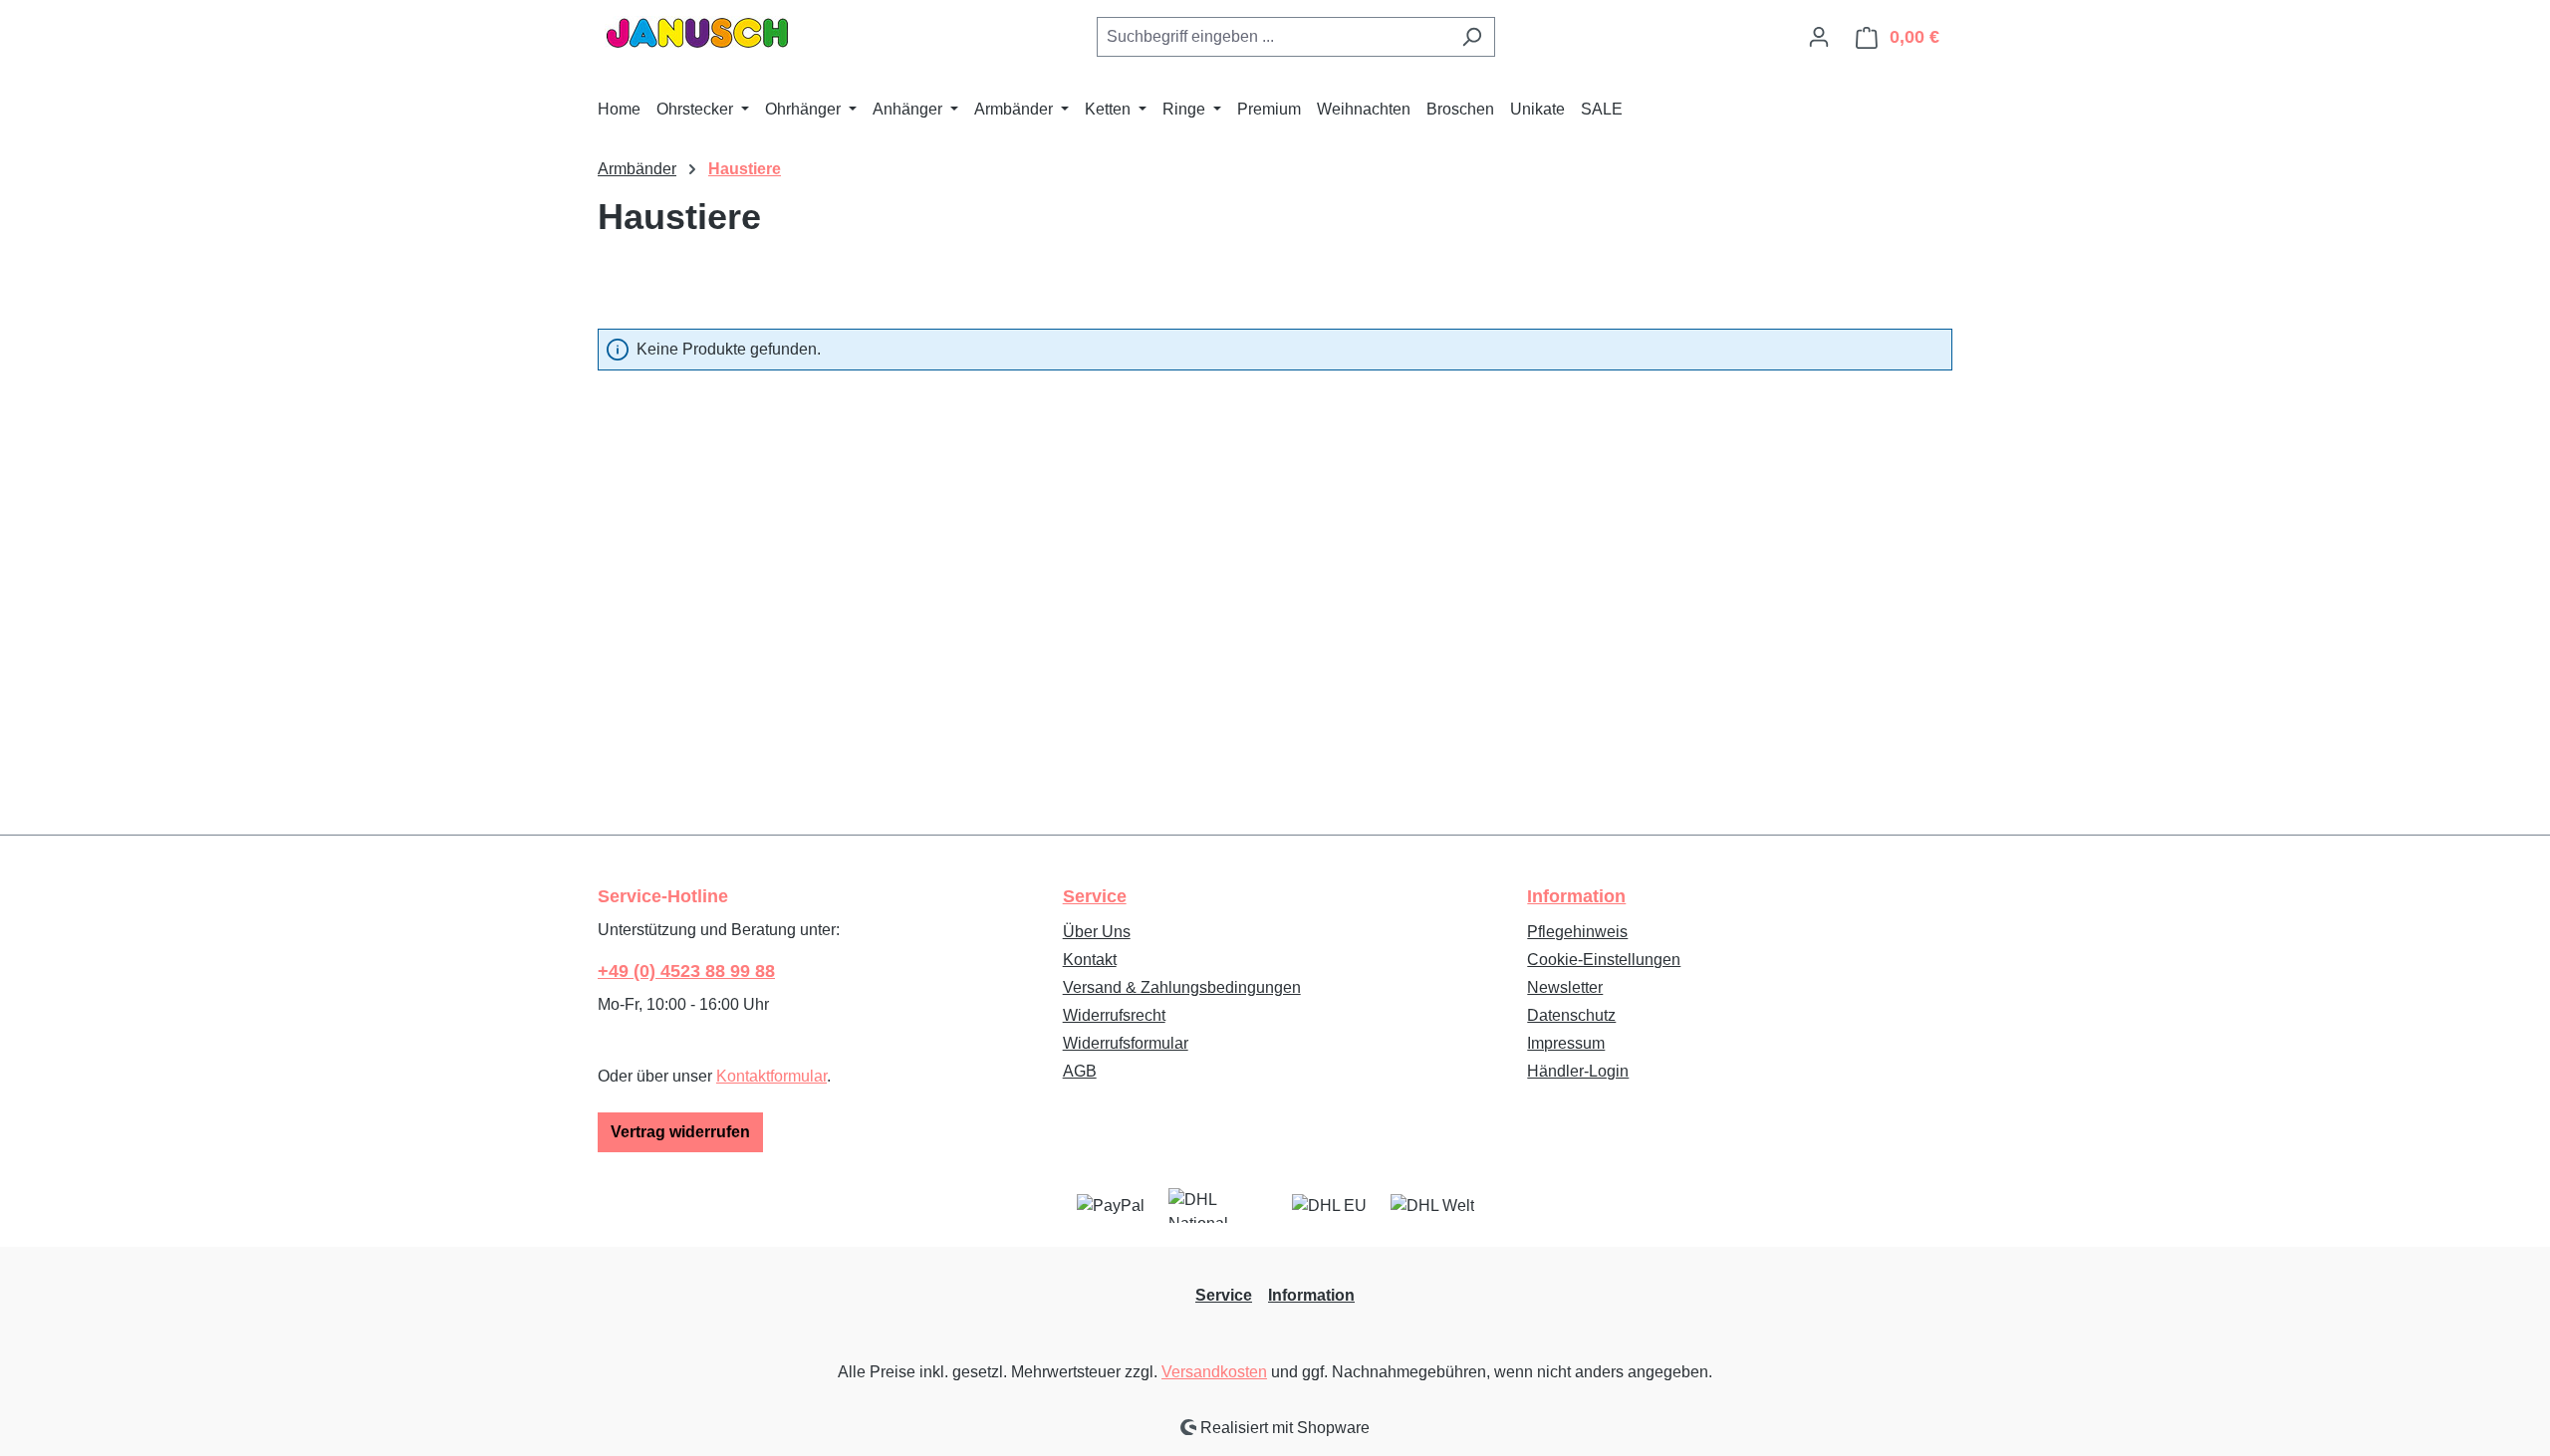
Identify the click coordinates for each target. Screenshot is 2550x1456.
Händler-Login (1578, 1071)
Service (1095, 896)
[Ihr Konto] (1819, 37)
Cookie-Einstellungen (1604, 960)
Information (1576, 896)
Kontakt (1090, 960)
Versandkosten (1214, 1372)
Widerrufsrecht (1114, 1015)
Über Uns (1097, 932)
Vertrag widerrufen (680, 1132)
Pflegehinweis (1577, 932)
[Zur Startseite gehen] (697, 33)
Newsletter (1565, 987)
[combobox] (1273, 37)
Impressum (1566, 1043)
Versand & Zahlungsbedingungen (1182, 987)
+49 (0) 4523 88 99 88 (686, 971)
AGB (1080, 1071)
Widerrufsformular (1126, 1043)
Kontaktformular (771, 1076)
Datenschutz (1571, 1015)
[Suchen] (1472, 37)
